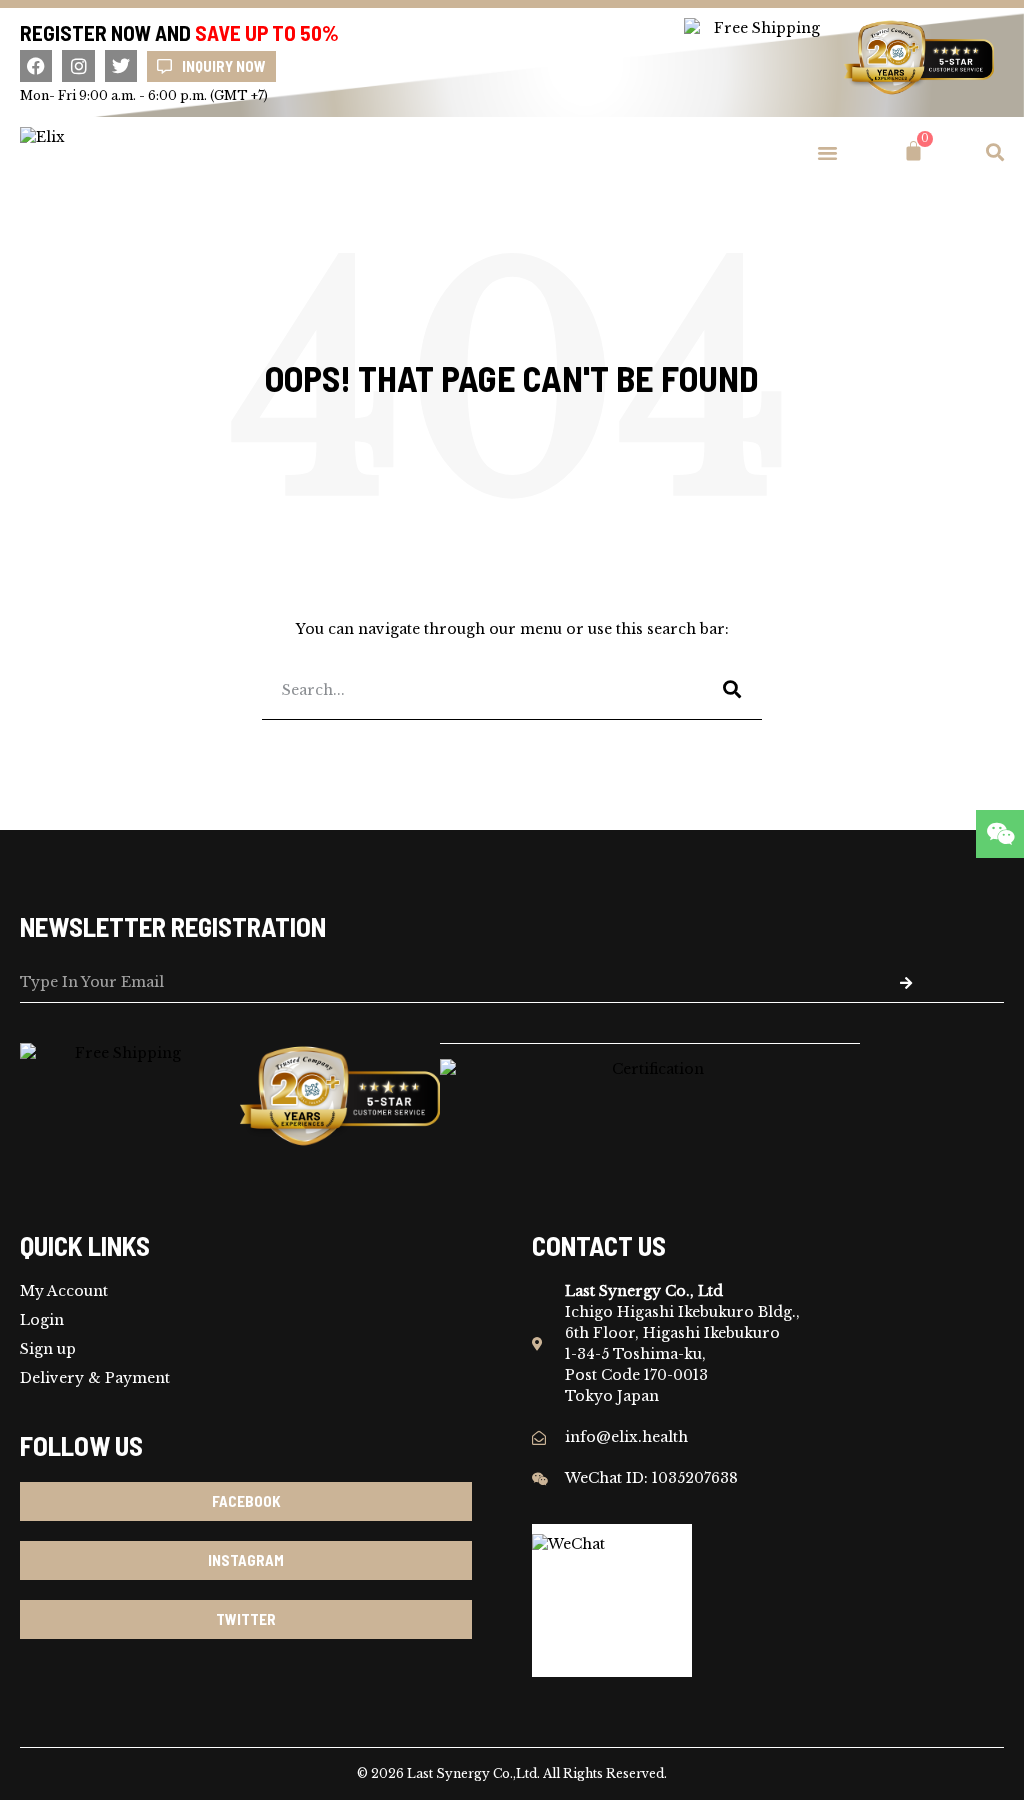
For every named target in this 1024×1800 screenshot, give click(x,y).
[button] (828, 152)
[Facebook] (36, 66)
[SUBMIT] (905, 983)
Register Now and (179, 32)
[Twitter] (121, 66)
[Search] (732, 689)
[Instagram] (78, 66)
